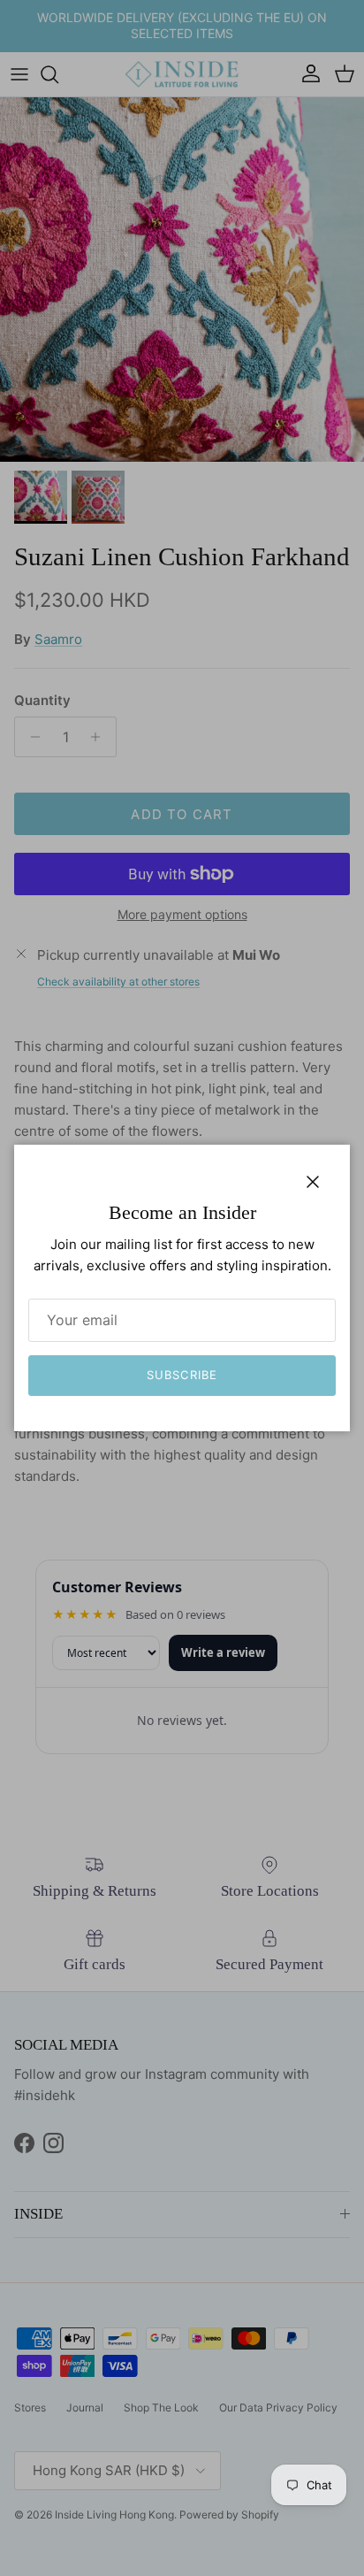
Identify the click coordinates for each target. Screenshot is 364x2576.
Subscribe (182, 1375)
